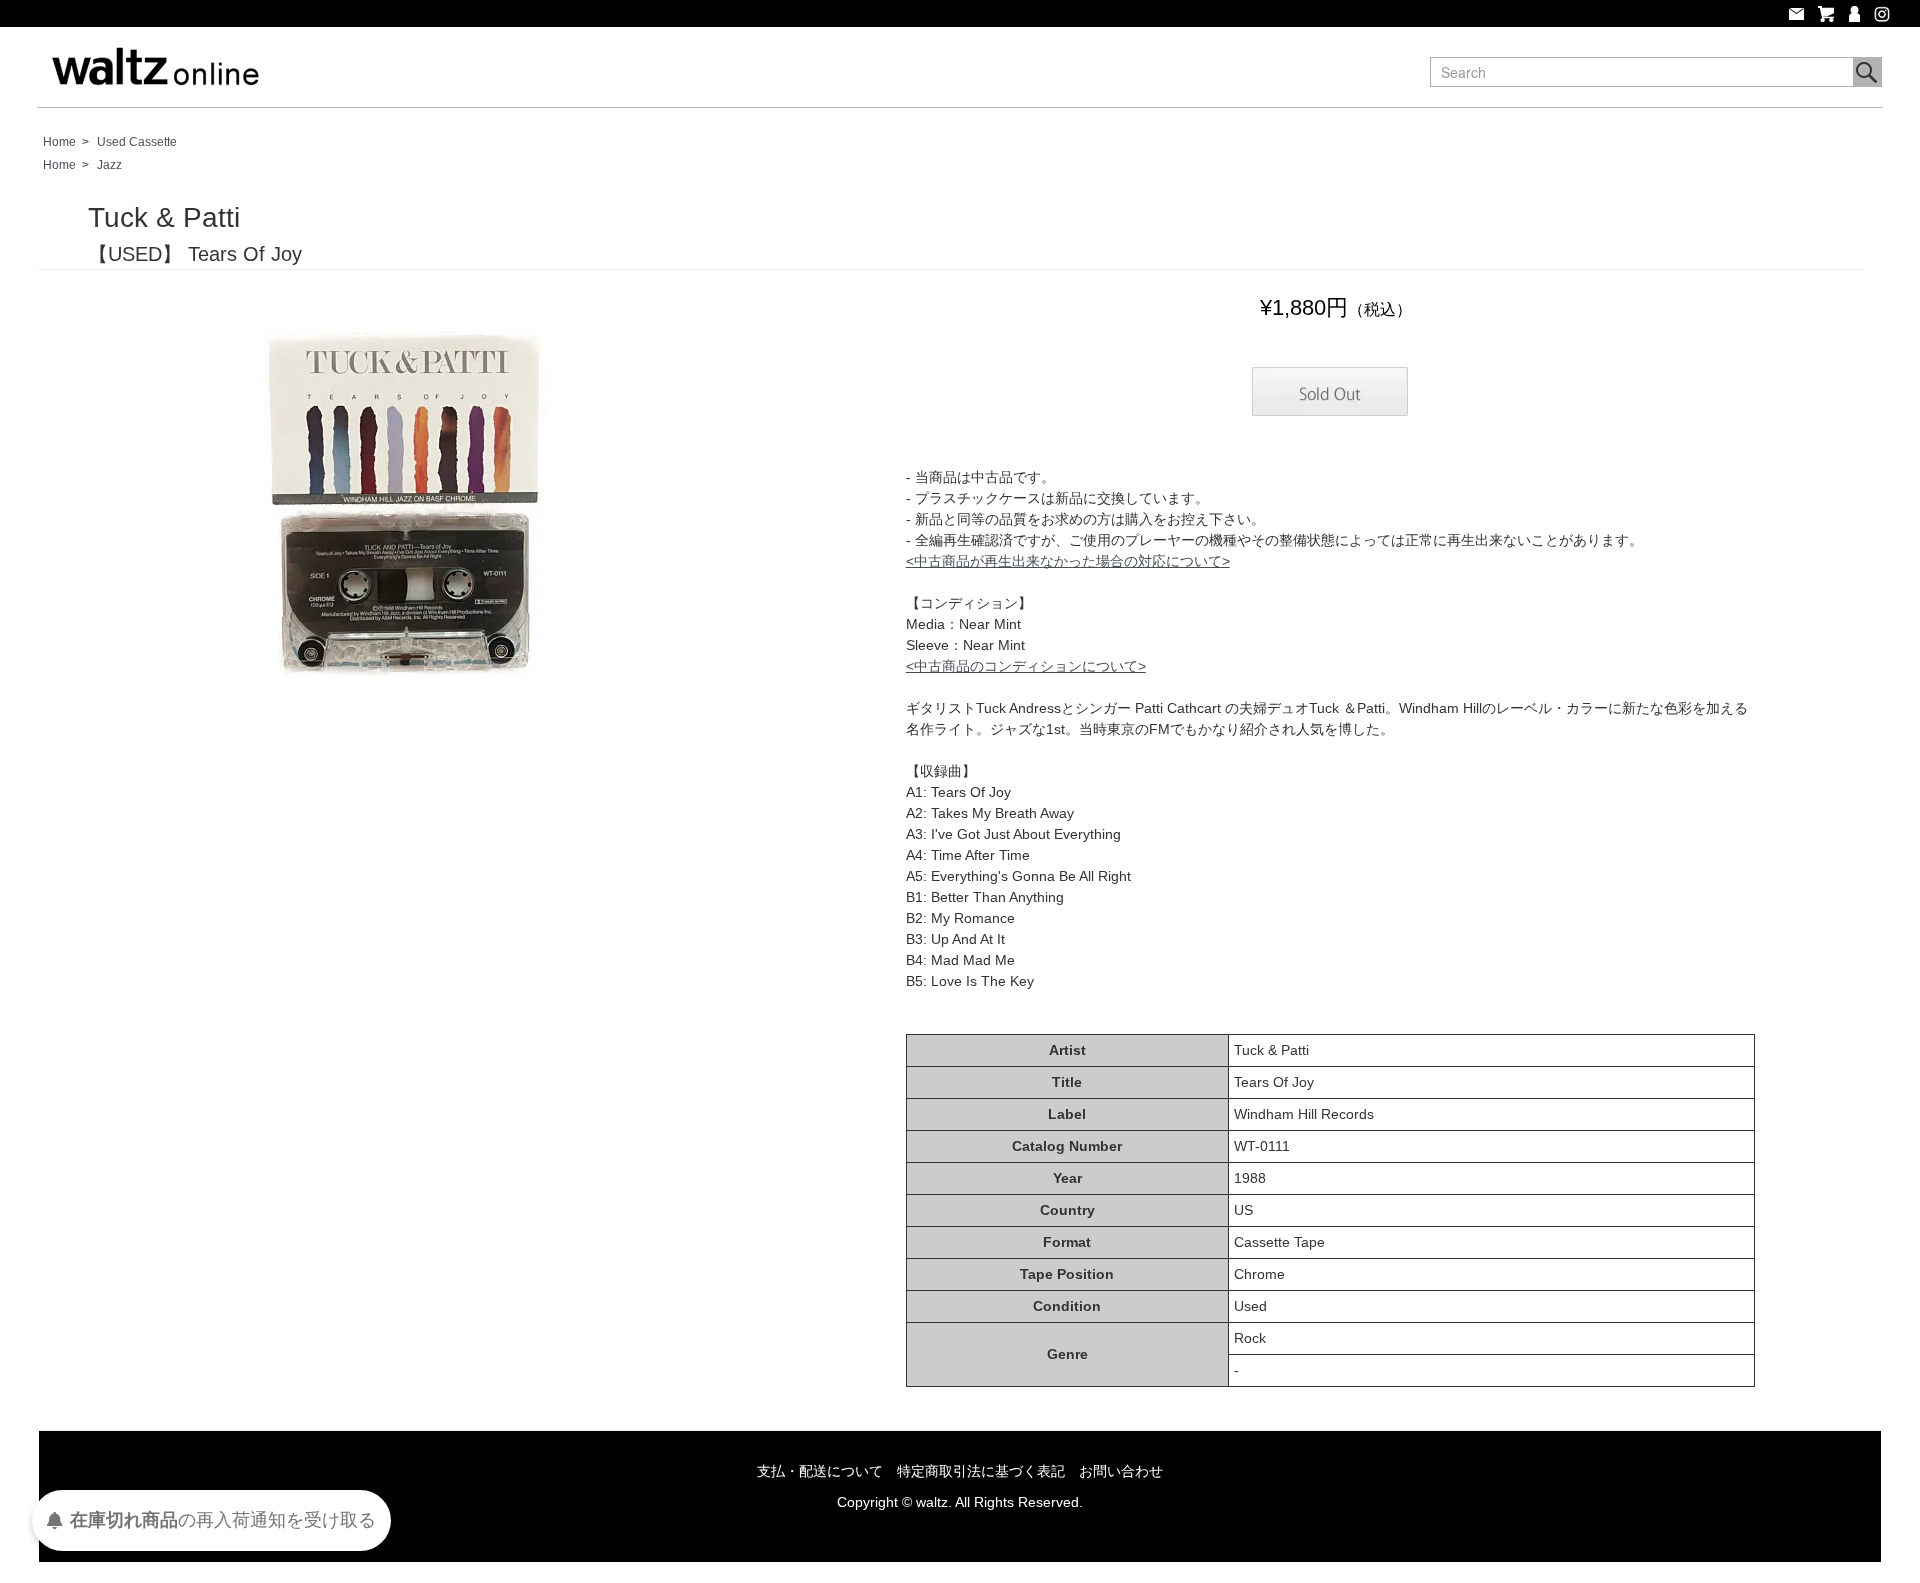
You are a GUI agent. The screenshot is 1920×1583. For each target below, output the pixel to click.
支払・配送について (820, 1471)
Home (59, 142)
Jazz (109, 165)
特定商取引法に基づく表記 (981, 1471)
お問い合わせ (1121, 1471)
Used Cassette (137, 142)
